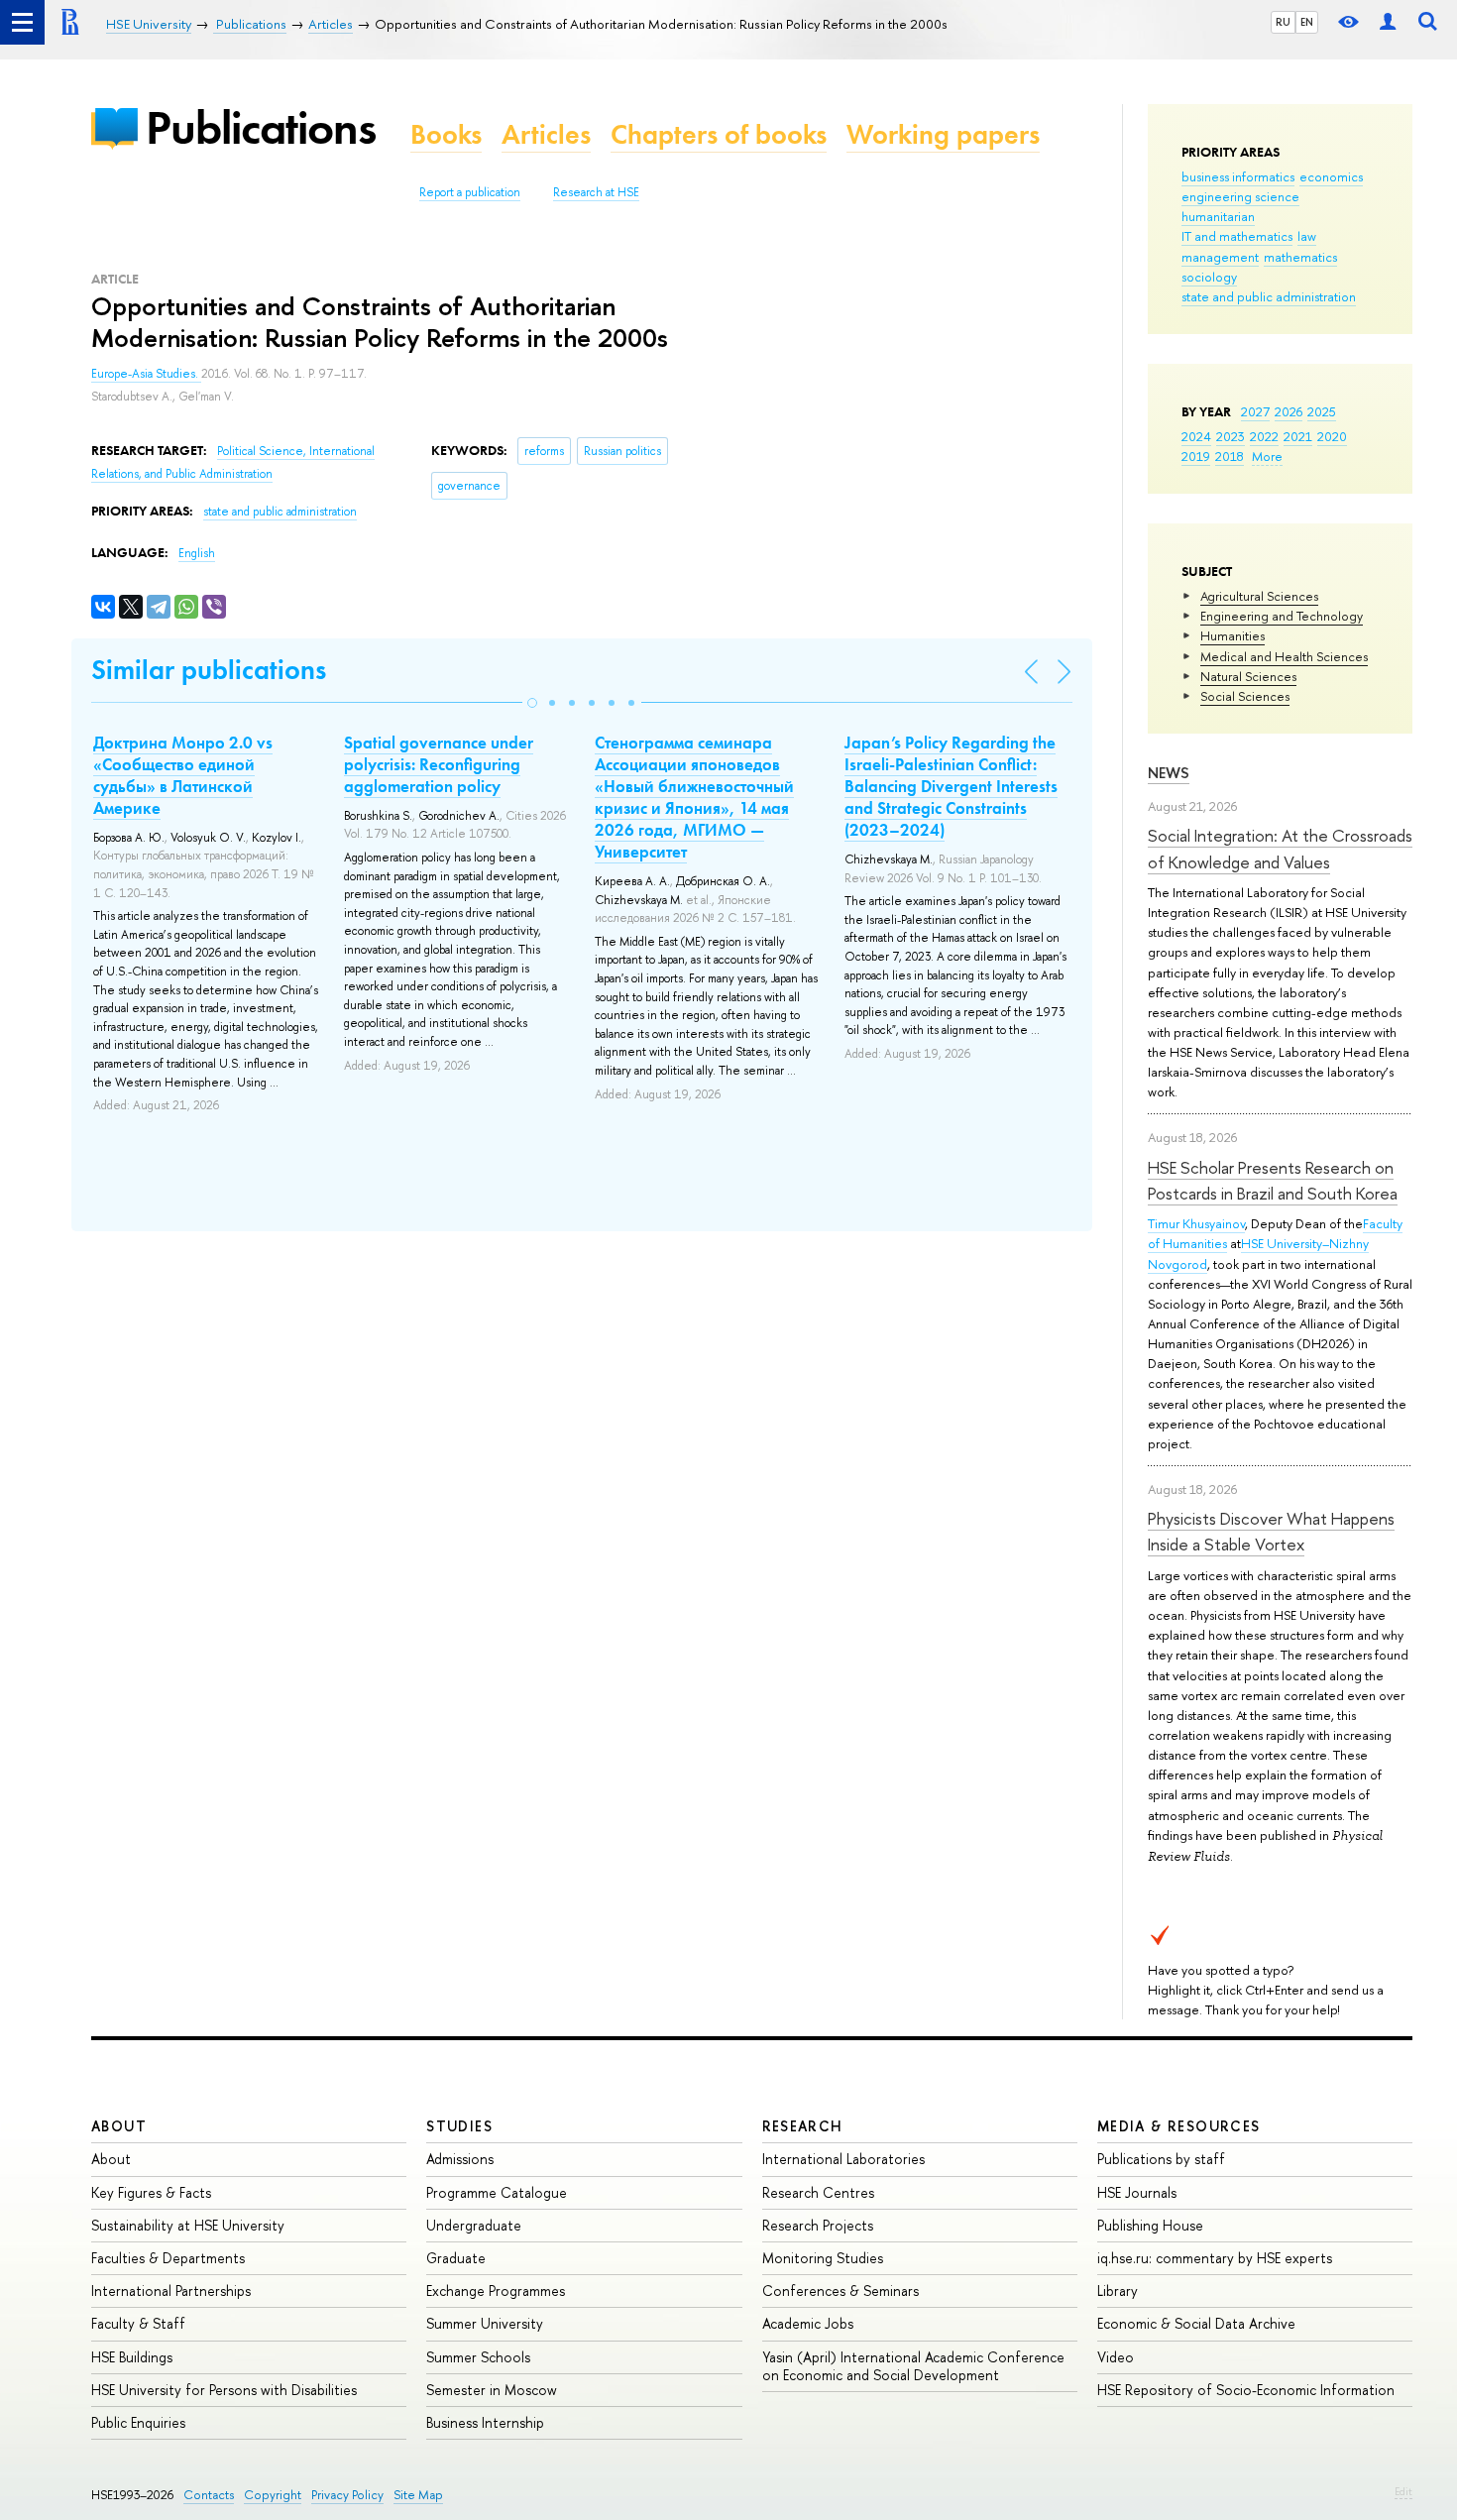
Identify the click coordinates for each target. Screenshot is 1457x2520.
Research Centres (818, 2192)
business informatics (1238, 176)
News (1169, 773)
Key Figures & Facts (151, 2192)
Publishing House (1150, 2225)
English (197, 553)
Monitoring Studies (823, 2258)
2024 (1196, 436)
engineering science (1240, 196)
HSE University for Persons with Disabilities (224, 2390)
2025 (1322, 411)
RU (1283, 22)
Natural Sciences (1248, 676)
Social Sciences (1245, 696)
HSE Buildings (132, 2357)
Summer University (485, 2323)
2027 (1255, 411)
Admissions (460, 2159)
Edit (1403, 2491)
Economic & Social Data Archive (1196, 2323)
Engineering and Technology (1282, 616)
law (1307, 236)
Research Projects (818, 2225)
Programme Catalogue (497, 2192)
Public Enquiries (138, 2422)
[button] (532, 703)
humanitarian (1218, 216)
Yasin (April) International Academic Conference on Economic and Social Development (913, 2366)
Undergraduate (474, 2225)
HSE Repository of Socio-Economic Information (1246, 2390)
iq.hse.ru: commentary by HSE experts (1215, 2258)
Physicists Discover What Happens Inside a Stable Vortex (1271, 1531)
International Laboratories (843, 2159)
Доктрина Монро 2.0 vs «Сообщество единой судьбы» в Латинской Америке (183, 775)
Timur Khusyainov (1196, 1223)
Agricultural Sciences (1259, 596)
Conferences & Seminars (841, 2291)
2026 (1289, 411)
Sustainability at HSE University (188, 2225)
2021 (1298, 436)
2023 (1231, 436)
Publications (261, 127)
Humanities (1233, 635)
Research (803, 2126)
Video (1116, 2357)
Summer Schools (478, 2357)
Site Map (418, 2495)
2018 (1230, 456)
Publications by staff (1161, 2159)
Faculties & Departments (168, 2258)
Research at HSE (596, 192)
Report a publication (470, 192)
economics (1331, 176)
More (1267, 456)
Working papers (943, 134)
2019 (1196, 456)
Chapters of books (719, 134)
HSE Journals (1137, 2192)
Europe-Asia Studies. (146, 374)
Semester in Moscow (492, 2390)
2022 (1264, 436)
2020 (1332, 436)
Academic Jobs (808, 2323)
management (1220, 257)
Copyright (273, 2495)
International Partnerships (171, 2291)
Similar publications (209, 670)
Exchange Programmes (496, 2291)
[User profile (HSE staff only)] (1388, 22)
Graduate (456, 2258)
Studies (459, 2126)
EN (1307, 22)
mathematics (1300, 257)
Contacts (209, 2495)
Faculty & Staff (138, 2323)
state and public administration (1269, 296)
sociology (1209, 277)
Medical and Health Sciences (1284, 656)
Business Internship (485, 2422)
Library (1118, 2291)
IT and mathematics (1237, 236)
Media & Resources (1179, 2126)
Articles (546, 134)
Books (446, 134)
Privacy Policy (347, 2495)
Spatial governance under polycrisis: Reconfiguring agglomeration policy (439, 764)
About (119, 2126)
